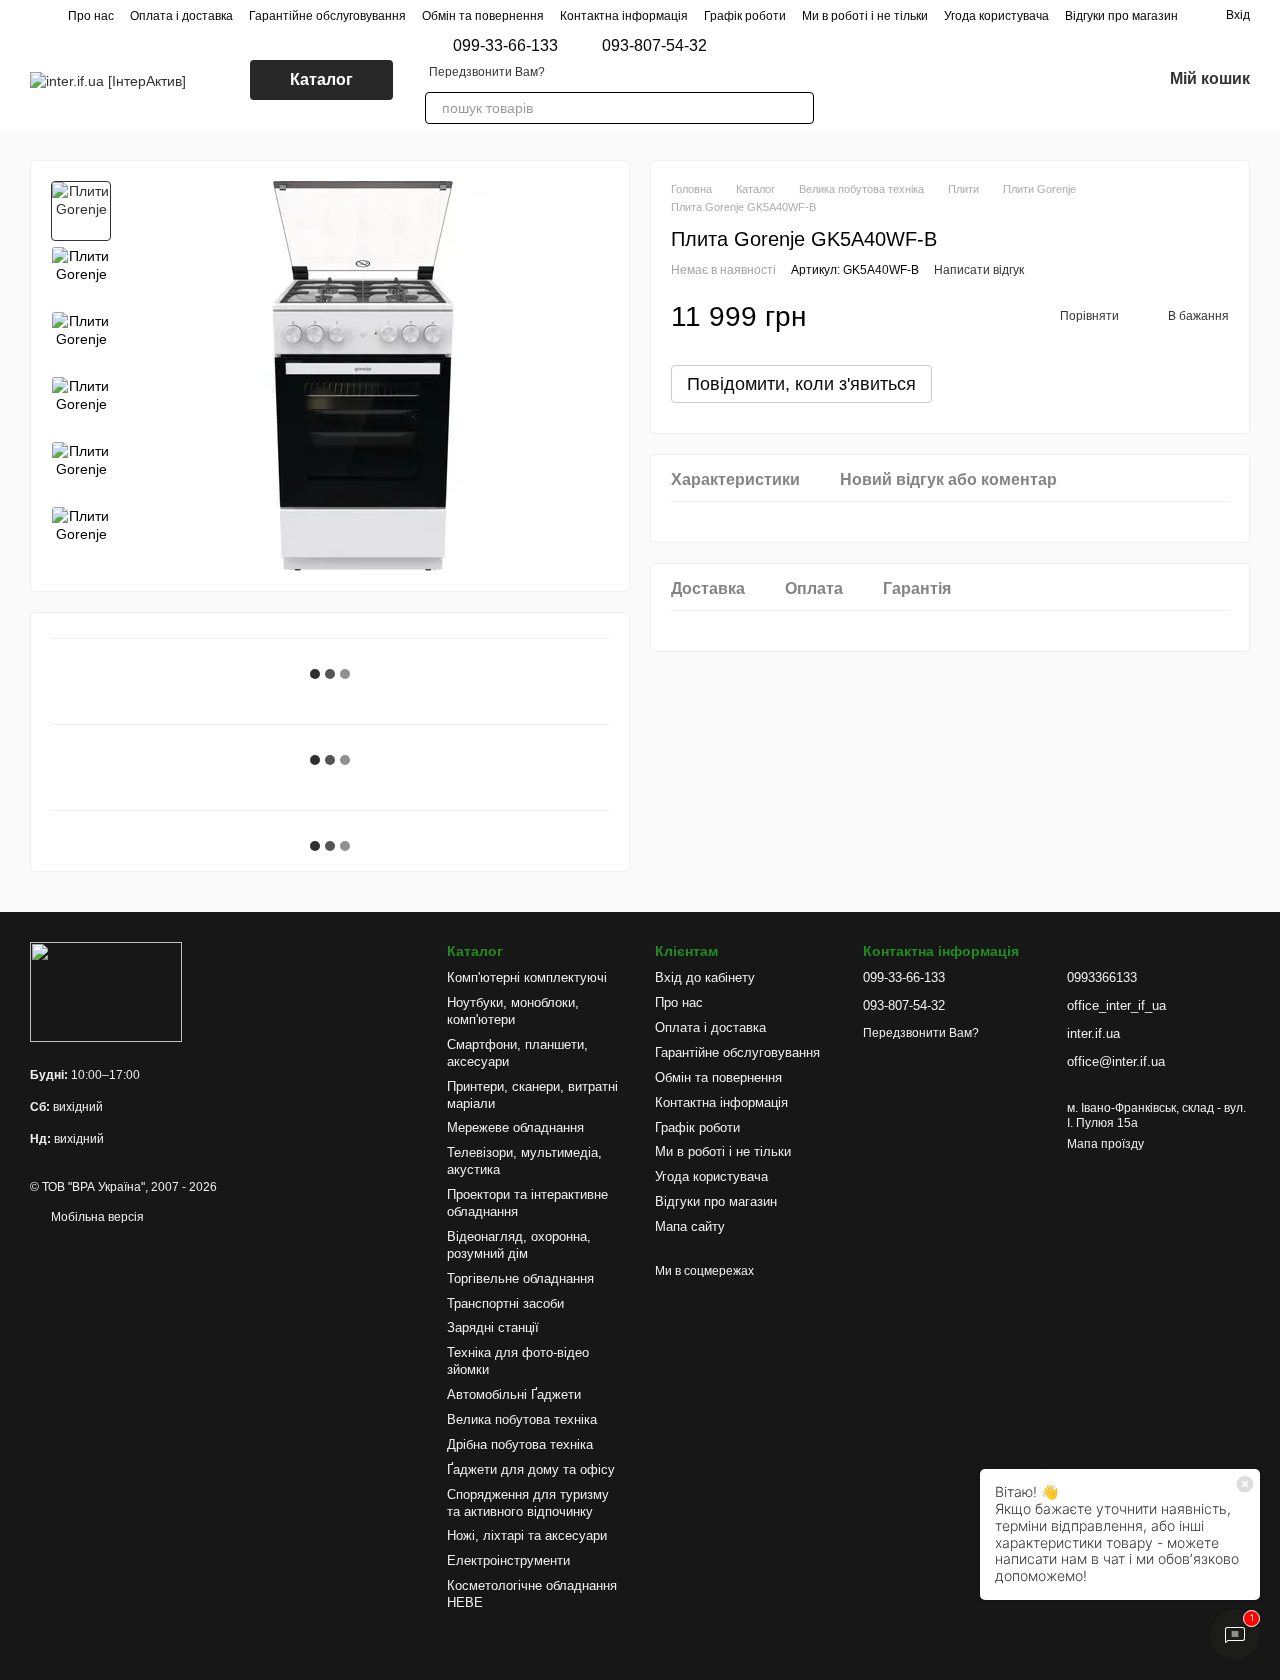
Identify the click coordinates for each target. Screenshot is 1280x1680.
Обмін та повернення (483, 16)
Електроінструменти (508, 1560)
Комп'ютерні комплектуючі (527, 977)
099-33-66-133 (505, 46)
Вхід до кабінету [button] (705, 977)
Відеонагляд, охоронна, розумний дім (519, 1245)
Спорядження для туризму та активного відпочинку (528, 1503)
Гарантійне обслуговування (327, 16)
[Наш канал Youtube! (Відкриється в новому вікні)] (974, 80)
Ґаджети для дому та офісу (531, 1469)
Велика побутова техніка (522, 1419)
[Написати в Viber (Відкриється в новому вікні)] (854, 80)
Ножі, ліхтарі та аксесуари (527, 1535)
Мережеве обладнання (515, 1127)
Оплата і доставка (181, 16)
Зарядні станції (493, 1327)
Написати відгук (979, 270)
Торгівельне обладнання (520, 1278)
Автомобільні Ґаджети (514, 1394)
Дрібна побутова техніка (520, 1444)
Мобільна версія (96, 1217)
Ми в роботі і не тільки (865, 16)
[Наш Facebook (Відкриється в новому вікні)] (950, 80)
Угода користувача (996, 16)
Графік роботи (745, 16)
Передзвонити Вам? (487, 72)
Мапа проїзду (1105, 1144)
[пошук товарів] (798, 108)
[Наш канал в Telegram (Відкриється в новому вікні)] (998, 80)
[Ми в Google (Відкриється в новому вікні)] (926, 80)
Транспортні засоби (505, 1303)
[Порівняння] (1042, 80)
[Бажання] (1094, 80)
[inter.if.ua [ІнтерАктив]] (106, 991)
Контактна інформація (624, 16)
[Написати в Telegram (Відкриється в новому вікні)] (878, 80)
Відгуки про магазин (1121, 16)
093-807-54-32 (654, 46)
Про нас (91, 16)
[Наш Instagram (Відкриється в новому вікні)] (902, 80)
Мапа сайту (690, 1226)
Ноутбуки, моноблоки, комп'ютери (513, 1011)
